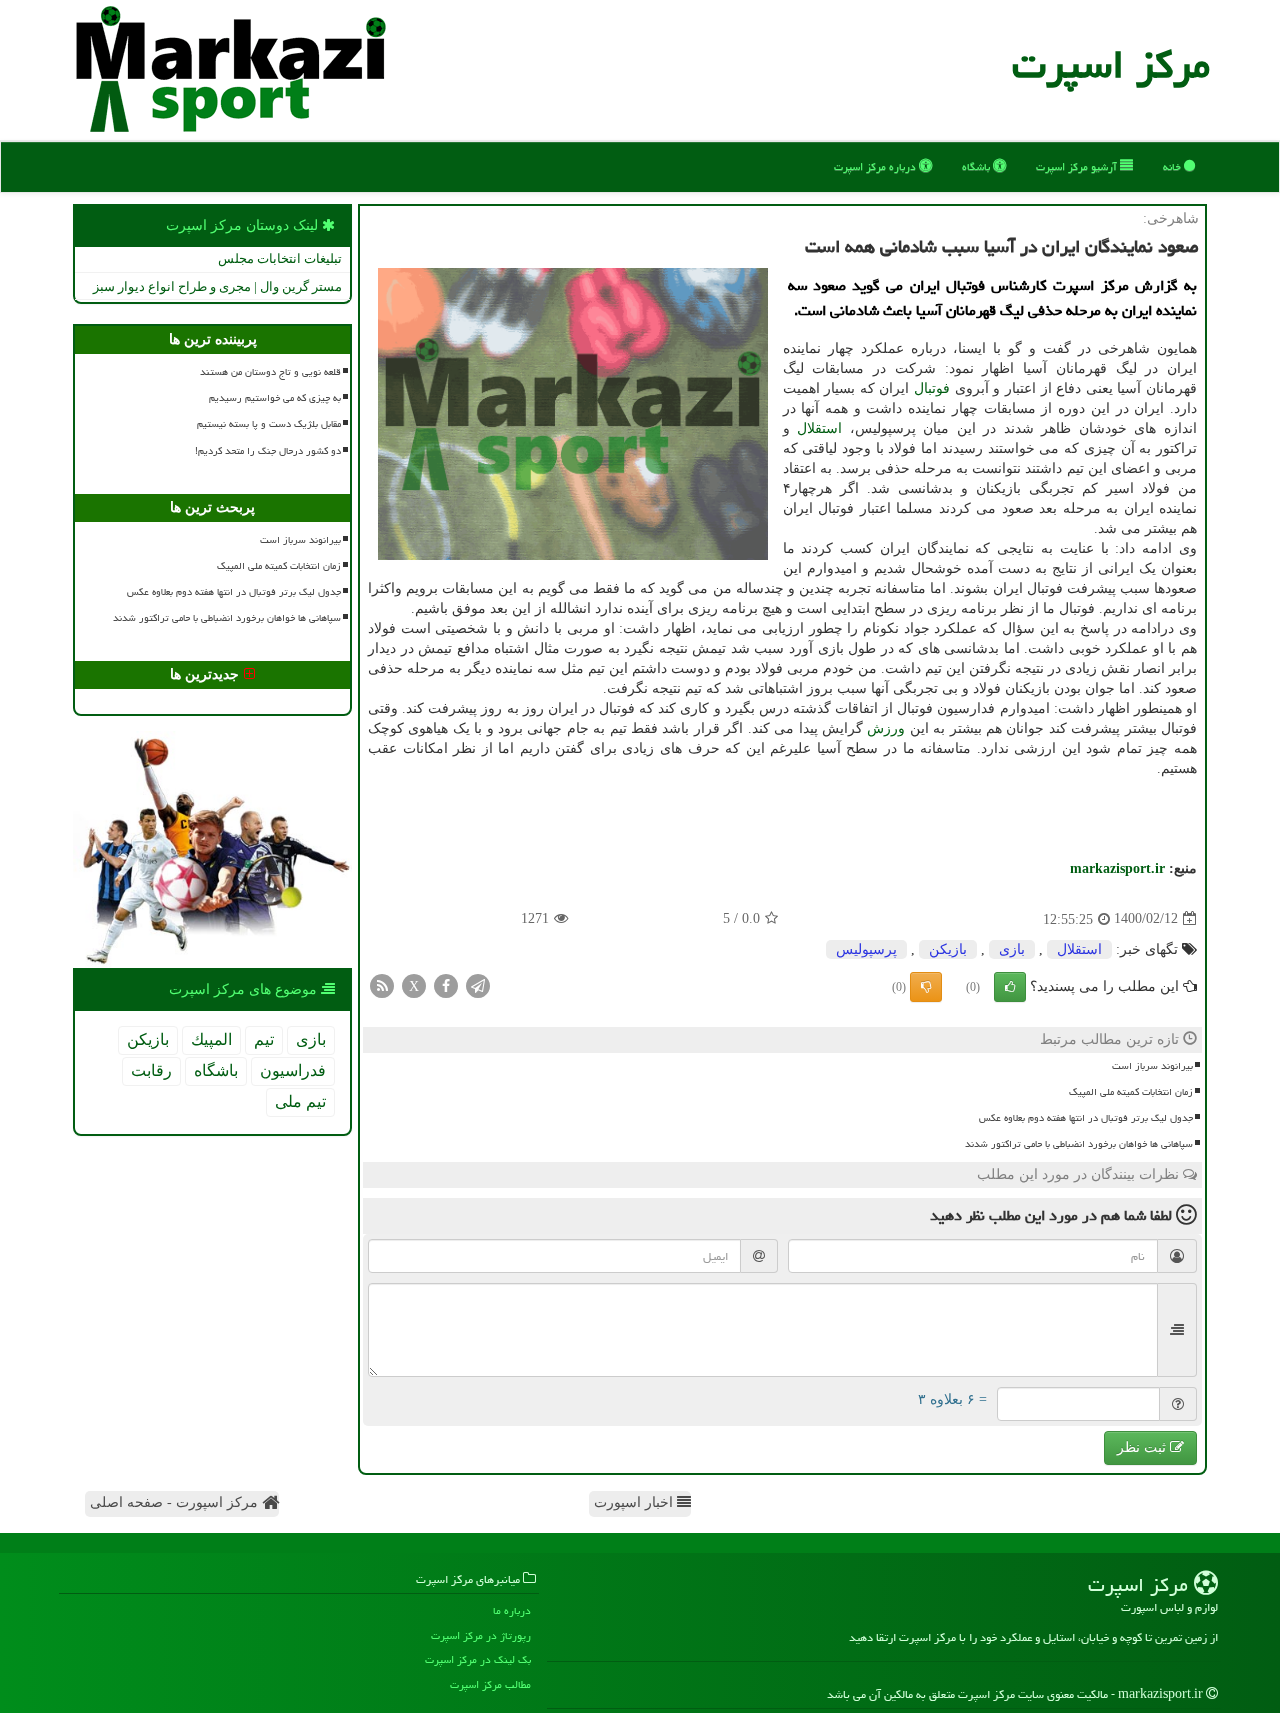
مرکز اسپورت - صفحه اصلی (176, 1502)
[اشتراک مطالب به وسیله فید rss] (382, 984)
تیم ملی (300, 1101)
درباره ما (512, 1610)
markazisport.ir (1117, 868)
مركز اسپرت (1111, 64)
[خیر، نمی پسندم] (926, 987)
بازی (1012, 949)
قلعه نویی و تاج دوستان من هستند (270, 372)
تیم (264, 1039)
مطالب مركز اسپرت (490, 1684)
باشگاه (977, 166)
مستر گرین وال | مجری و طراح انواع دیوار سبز (217, 286)
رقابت (151, 1070)
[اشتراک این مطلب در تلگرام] (478, 984)
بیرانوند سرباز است (1152, 1066)
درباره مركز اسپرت (876, 166)
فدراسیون (293, 1070)
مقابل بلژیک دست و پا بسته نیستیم (269, 424)
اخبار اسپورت (635, 1502)
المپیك (211, 1039)
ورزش (886, 728)
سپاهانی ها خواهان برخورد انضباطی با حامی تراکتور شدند (1079, 1144)
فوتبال (932, 388)
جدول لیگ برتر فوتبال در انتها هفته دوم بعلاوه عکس (1086, 1118)
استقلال (819, 428)
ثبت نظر (1143, 1447)
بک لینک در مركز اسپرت (478, 1659)
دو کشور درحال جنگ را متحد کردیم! (268, 451)
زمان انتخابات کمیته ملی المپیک (1131, 1092)
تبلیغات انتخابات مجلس (280, 258)
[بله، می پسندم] (1010, 987)
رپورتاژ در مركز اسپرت (481, 1635)
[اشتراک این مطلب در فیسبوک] (446, 984)
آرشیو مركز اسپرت (1078, 166)
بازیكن (948, 949)
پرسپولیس (866, 949)
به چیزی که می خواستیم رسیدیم (275, 398)
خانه (1173, 166)
